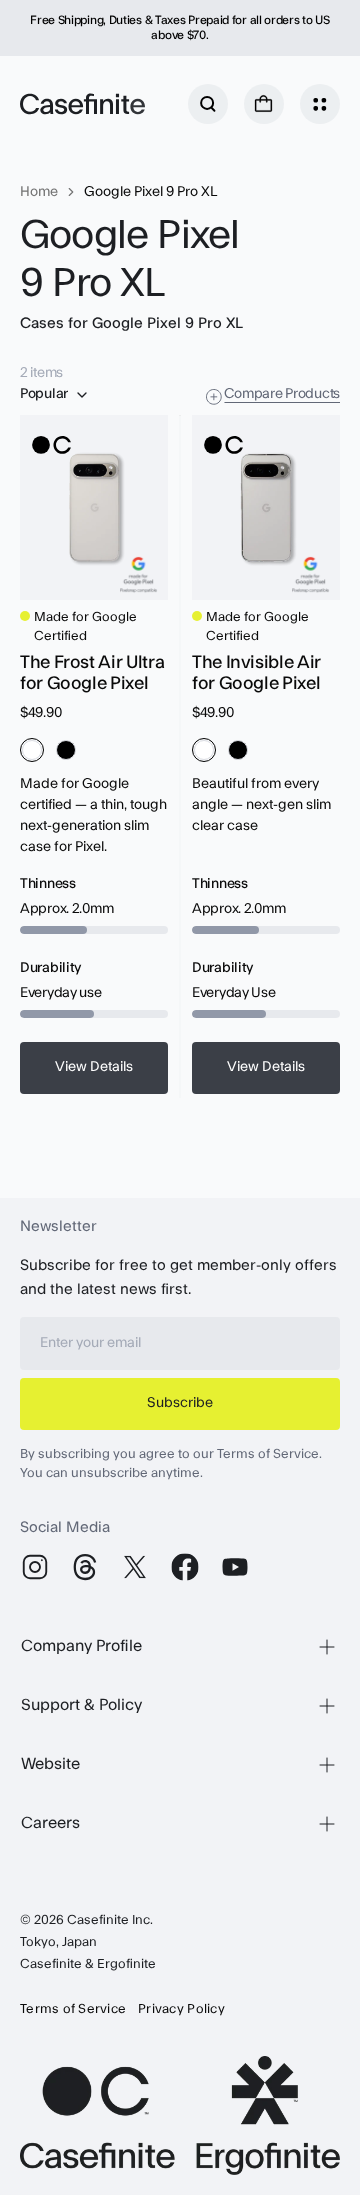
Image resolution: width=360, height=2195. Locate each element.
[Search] (208, 104)
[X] (135, 1567)
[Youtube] (235, 1567)
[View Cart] (264, 104)
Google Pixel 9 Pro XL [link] (150, 192)
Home (39, 192)
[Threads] (85, 1567)
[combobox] (55, 394)
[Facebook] (185, 1567)
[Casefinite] (82, 104)
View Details (94, 1067)
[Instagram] (35, 1567)
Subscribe (180, 1403)
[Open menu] (320, 104)
